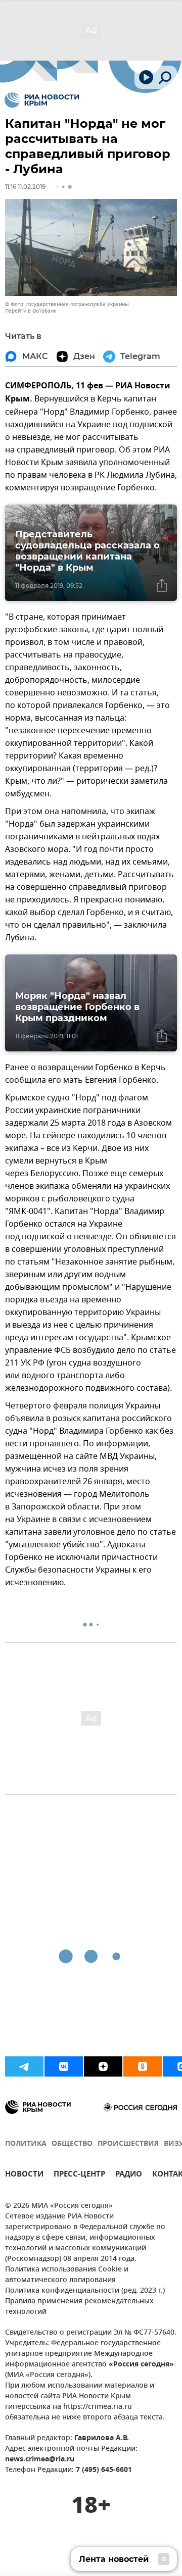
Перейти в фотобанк (31, 311)
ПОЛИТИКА (26, 2144)
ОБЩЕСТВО (72, 2144)
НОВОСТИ (24, 2175)
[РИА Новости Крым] (42, 100)
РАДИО (129, 2175)
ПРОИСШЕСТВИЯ (128, 2144)
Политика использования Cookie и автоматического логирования (67, 2275)
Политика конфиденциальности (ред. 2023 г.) (85, 2291)
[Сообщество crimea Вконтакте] (64, 2066)
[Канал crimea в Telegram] (24, 2066)
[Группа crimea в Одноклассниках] (143, 2066)
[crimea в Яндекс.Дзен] (103, 2066)
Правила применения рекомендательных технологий (79, 2307)
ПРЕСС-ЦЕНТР (79, 2175)
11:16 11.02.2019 (25, 187)
